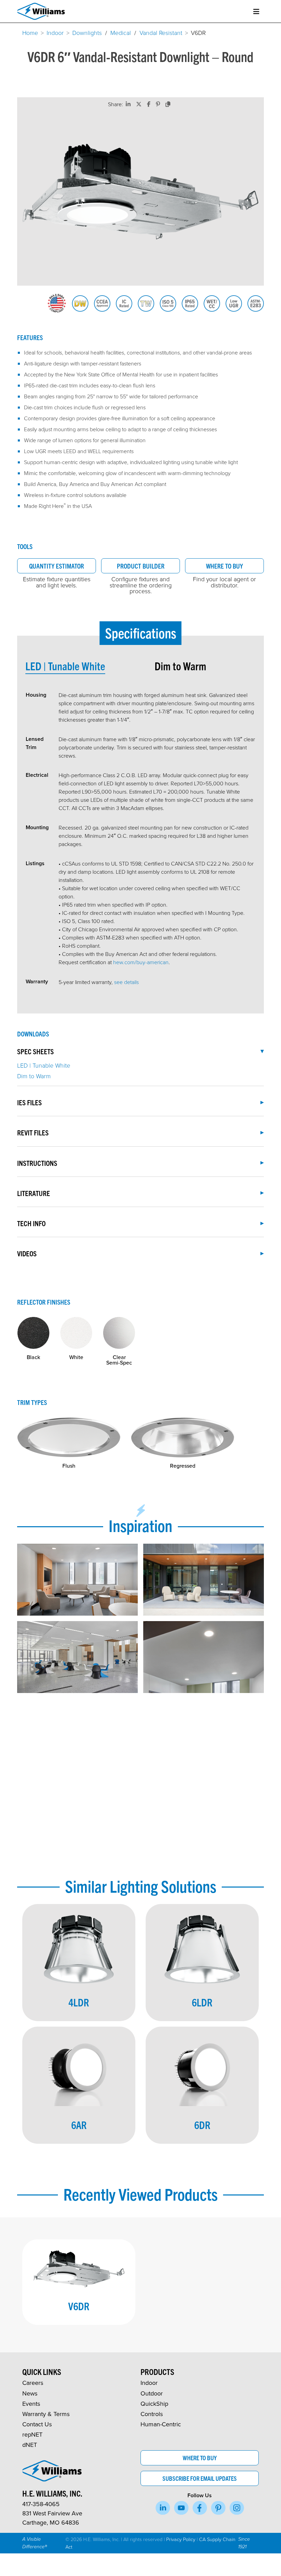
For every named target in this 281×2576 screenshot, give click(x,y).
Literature (34, 1193)
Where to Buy (224, 566)
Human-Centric (161, 2424)
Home (30, 33)
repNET (32, 2434)
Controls (152, 2414)
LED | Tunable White (44, 1065)
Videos (27, 1253)
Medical (121, 33)
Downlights (87, 33)
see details (126, 982)
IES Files (29, 1102)
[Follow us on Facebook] (200, 2508)
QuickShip (154, 2404)
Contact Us (37, 2424)
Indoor (55, 33)
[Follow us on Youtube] (181, 2508)
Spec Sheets (35, 1051)
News (30, 2393)
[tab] (90, 666)
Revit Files (33, 1132)
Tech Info (31, 1223)
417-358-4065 (41, 2504)
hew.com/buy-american (141, 962)
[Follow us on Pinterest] (218, 2508)
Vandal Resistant (161, 33)
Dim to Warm (34, 1076)
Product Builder (141, 566)
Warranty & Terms (46, 2414)
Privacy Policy (181, 2539)
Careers (33, 2383)
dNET (30, 2445)
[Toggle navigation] (256, 11)
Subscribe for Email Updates (200, 2478)
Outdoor (152, 2393)
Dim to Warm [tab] (180, 666)
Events (31, 2404)
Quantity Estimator (57, 566)
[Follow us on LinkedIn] (163, 2508)
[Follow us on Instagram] (237, 2508)
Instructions (37, 1163)
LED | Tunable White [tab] (65, 666)
